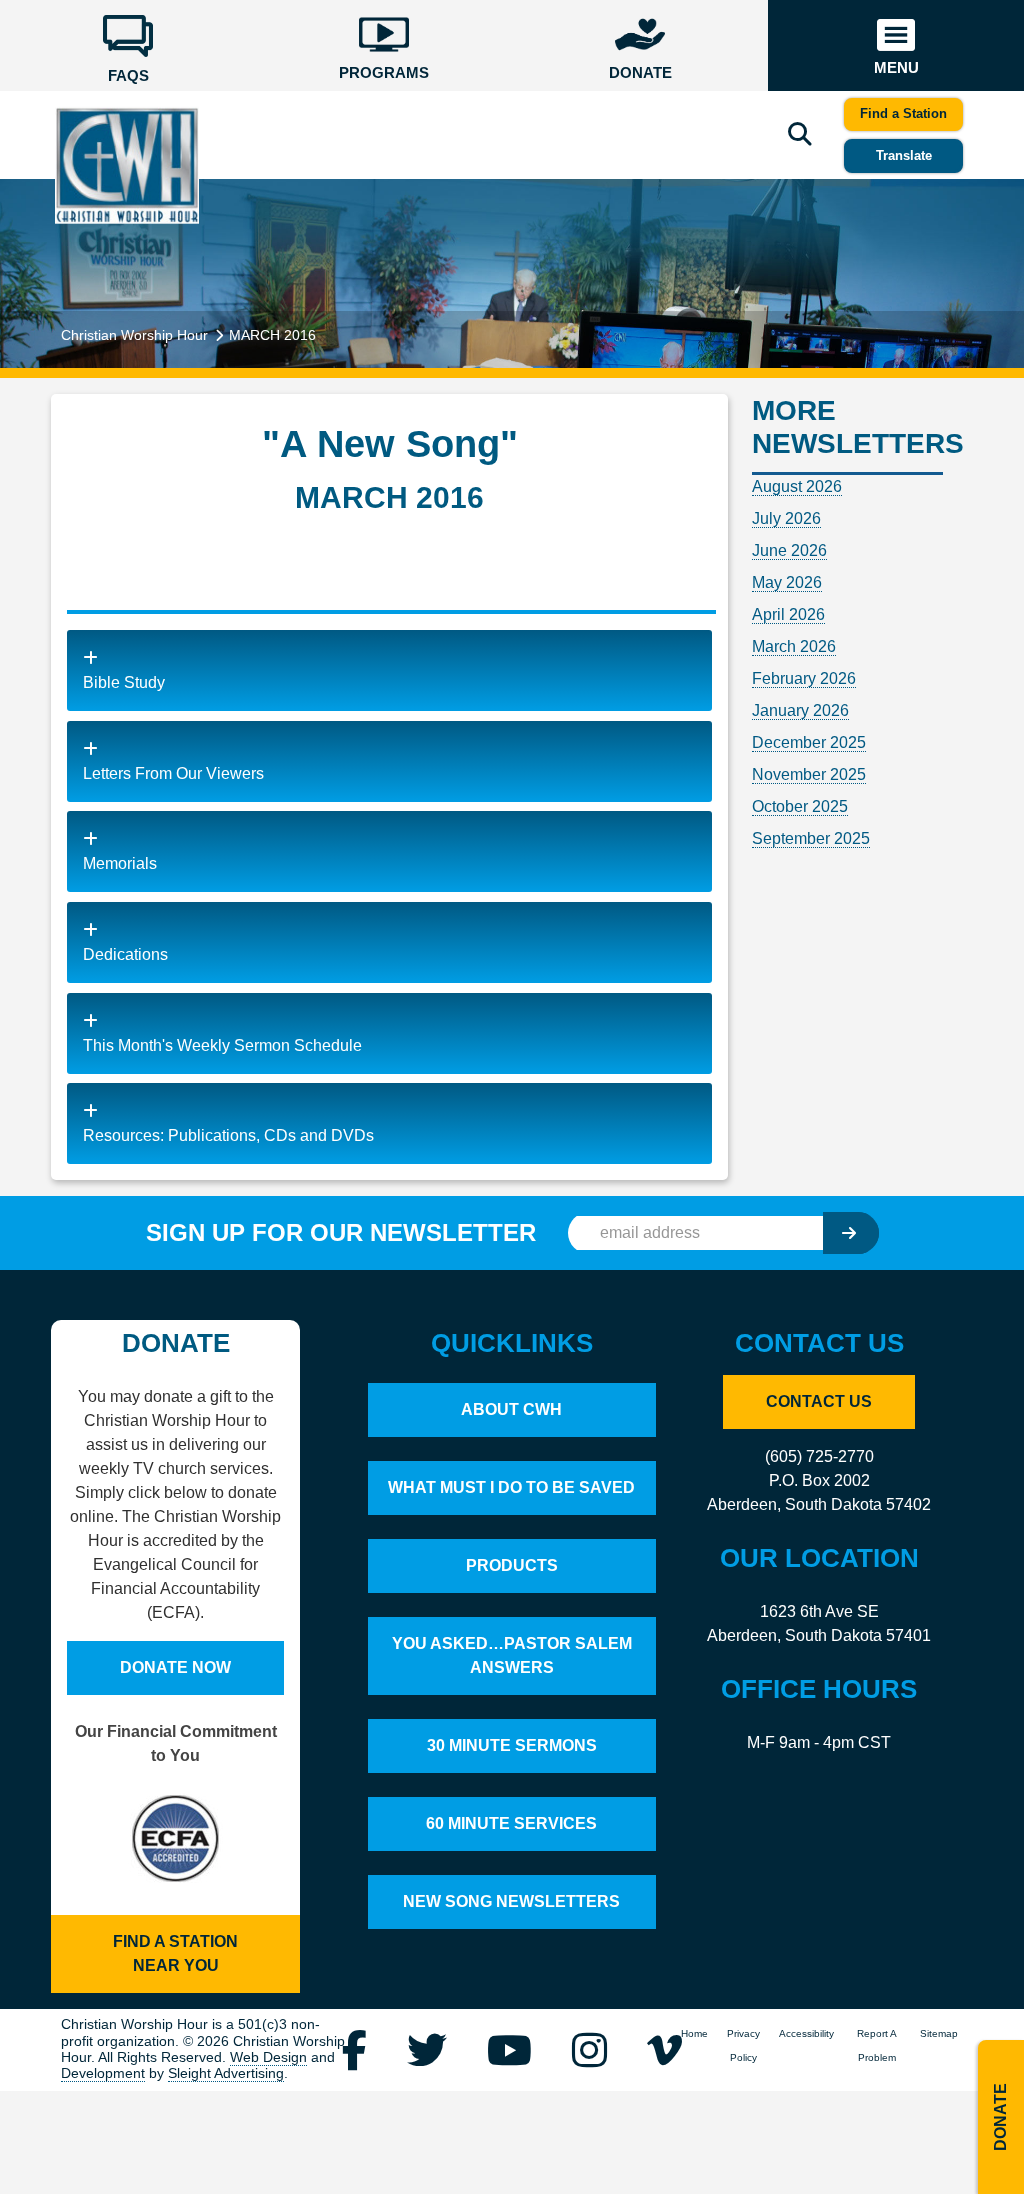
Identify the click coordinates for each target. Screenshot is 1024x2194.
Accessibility (806, 2033)
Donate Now (175, 1667)
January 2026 (800, 710)
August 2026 (797, 486)
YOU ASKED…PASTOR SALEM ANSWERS (512, 1655)
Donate (1000, 2117)
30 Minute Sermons (512, 1745)
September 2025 (811, 838)
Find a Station (903, 113)
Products (512, 1565)
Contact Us (819, 1401)
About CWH (511, 1409)
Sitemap (939, 2033)
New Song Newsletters (511, 1901)
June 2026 (789, 550)
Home (694, 2033)
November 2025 (809, 774)
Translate (904, 155)
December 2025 (809, 742)
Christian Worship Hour (134, 335)
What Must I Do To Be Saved (511, 1487)
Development (103, 2073)
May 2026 (787, 582)
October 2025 (800, 806)
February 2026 (804, 678)
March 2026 (794, 646)
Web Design (268, 2057)
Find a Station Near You (175, 1953)
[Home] (127, 164)
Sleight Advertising (226, 2073)
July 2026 (786, 518)
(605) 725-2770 (819, 1456)
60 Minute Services (511, 1823)
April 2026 (788, 614)
